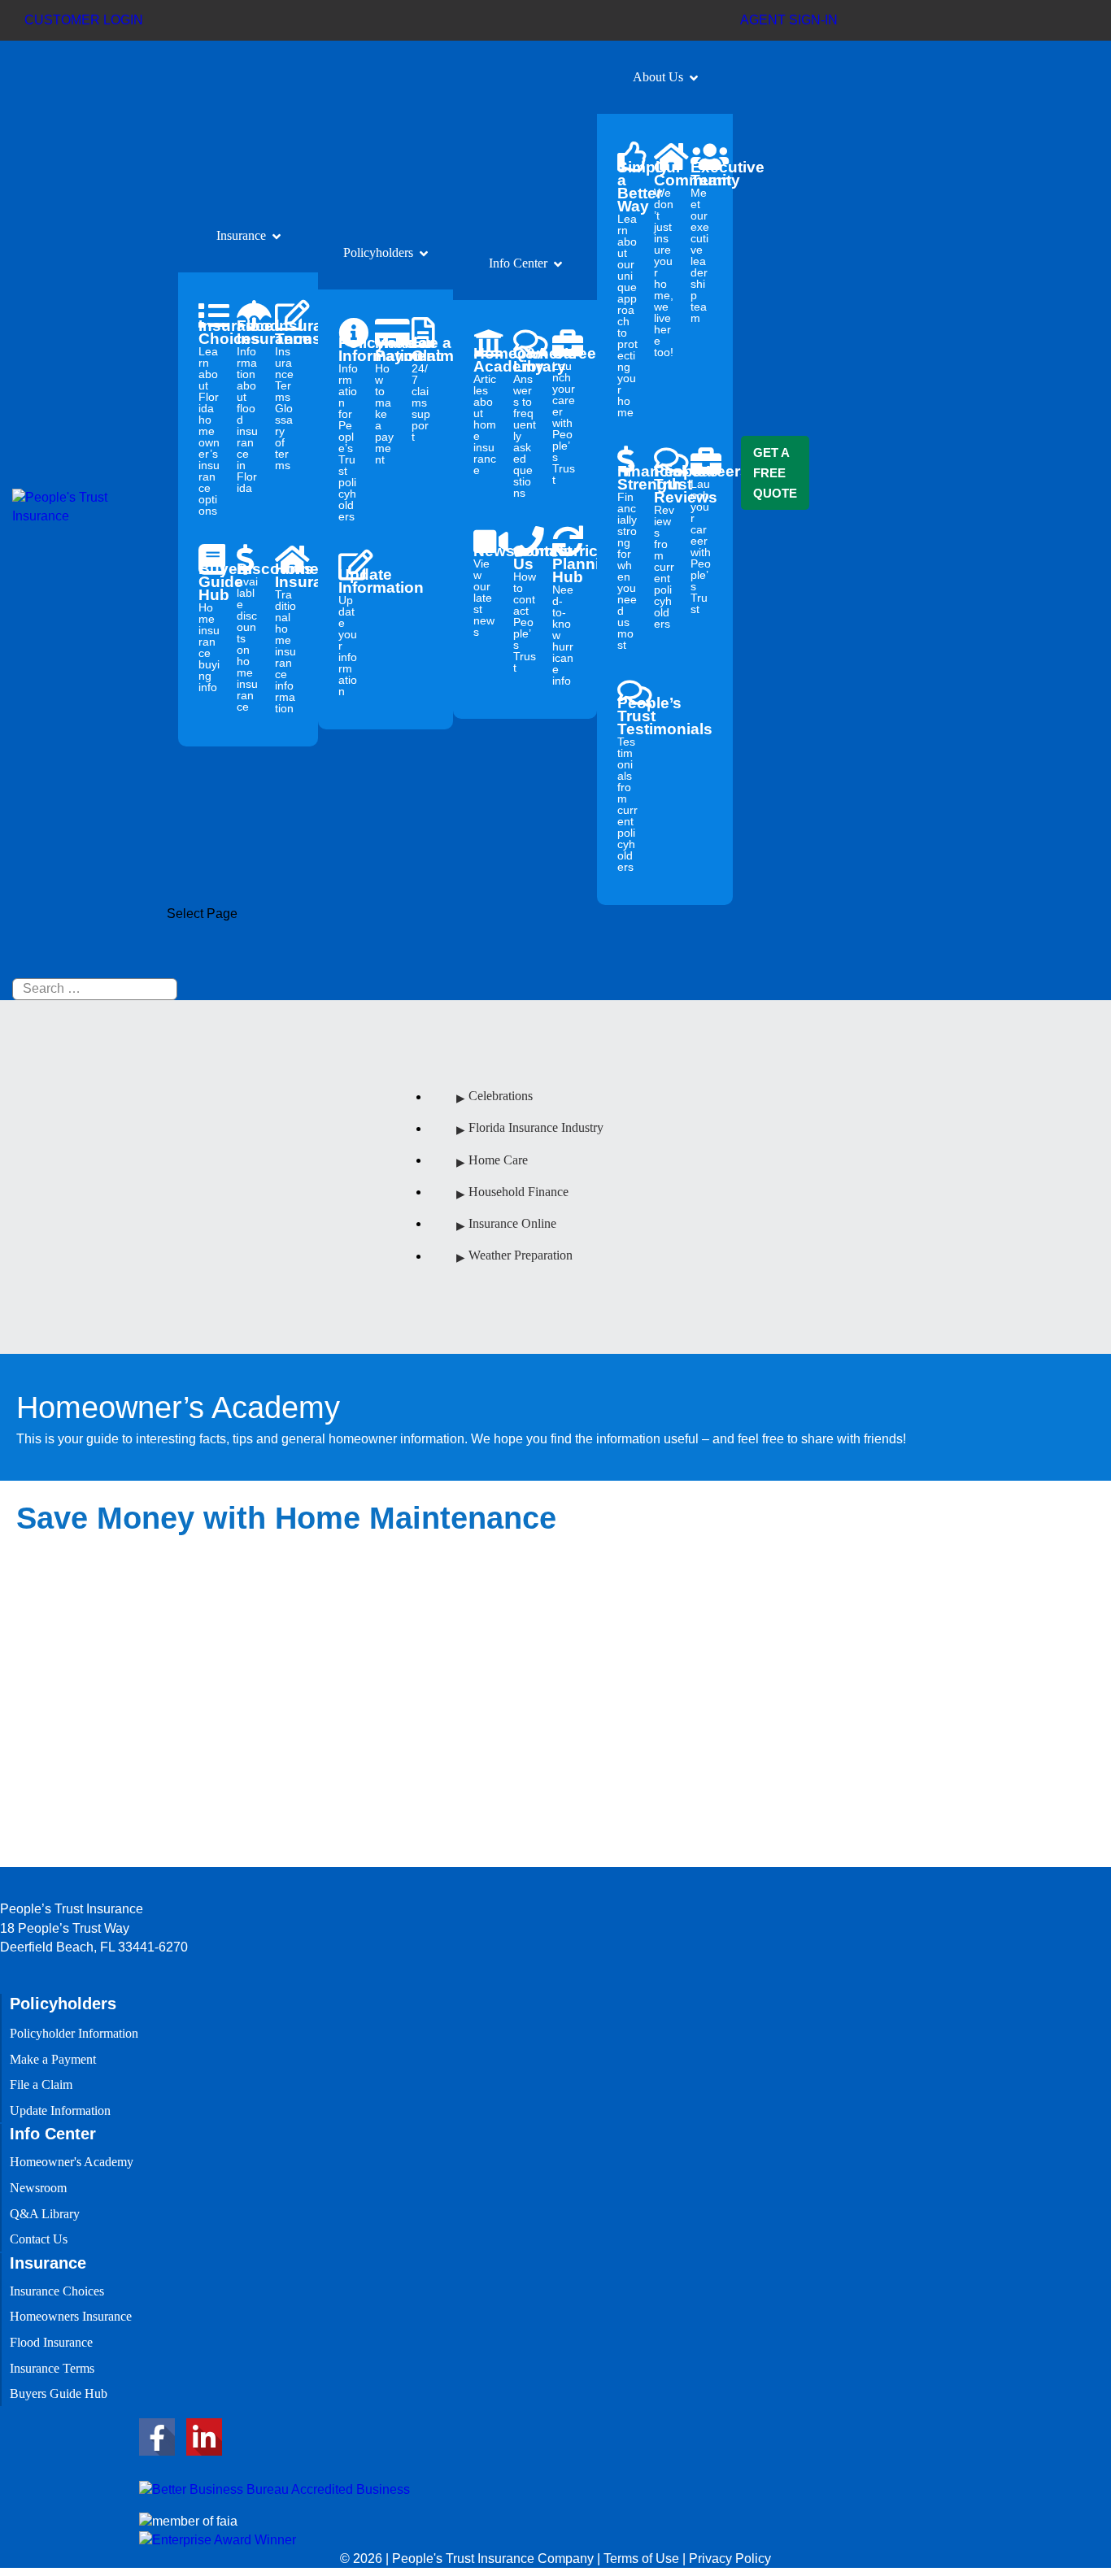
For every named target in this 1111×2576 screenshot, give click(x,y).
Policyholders (378, 252)
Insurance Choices (209, 417)
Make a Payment (385, 400)
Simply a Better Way (627, 288)
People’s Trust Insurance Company (118, 1849)
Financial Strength (627, 557)
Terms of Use (641, 2559)
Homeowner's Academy (72, 2162)
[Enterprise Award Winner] (218, 2539)
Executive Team (701, 241)
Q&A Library (525, 422)
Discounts (248, 636)
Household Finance (518, 1192)
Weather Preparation (521, 1256)
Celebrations (501, 1097)
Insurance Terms (286, 394)
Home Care (498, 1160)
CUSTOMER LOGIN (84, 20)
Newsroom (485, 590)
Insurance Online (512, 1223)
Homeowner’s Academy (485, 410)
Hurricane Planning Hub (564, 614)
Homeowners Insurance (286, 637)
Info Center (518, 263)
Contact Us (525, 608)
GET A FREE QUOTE (775, 473)
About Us (658, 77)
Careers (564, 415)
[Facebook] (157, 2437)
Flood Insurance (248, 405)
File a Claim (422, 388)
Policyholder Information (349, 428)
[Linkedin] (204, 2437)
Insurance (241, 235)
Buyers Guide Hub (209, 627)
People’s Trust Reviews (664, 546)
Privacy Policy (730, 2559)
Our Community (664, 258)
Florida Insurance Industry (536, 1128)
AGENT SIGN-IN (789, 20)
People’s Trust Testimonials (627, 783)
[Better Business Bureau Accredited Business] (274, 2489)
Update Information (349, 631)
